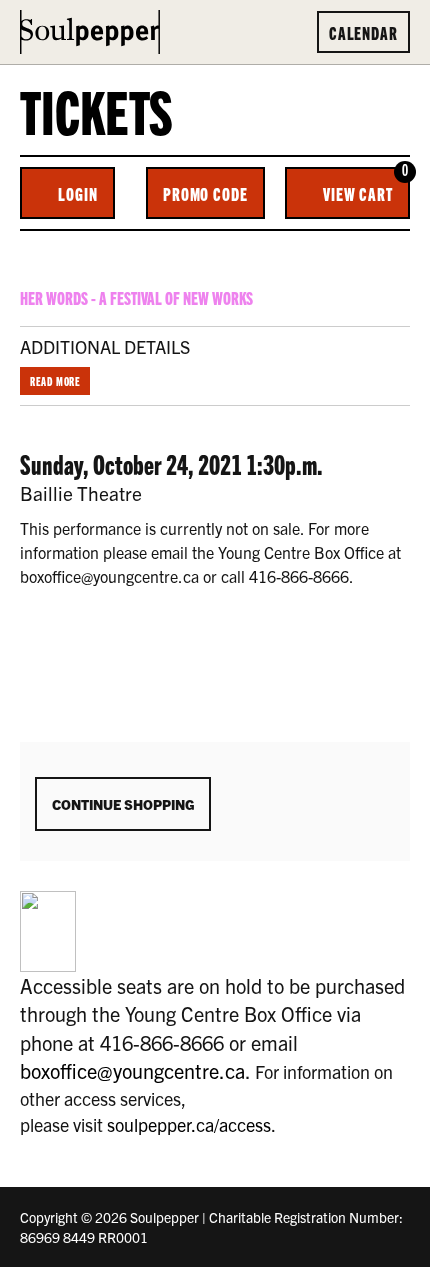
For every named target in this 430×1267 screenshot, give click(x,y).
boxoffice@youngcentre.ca (132, 1070)
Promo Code (205, 193)
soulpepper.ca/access (189, 1124)
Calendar (363, 32)
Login (78, 193)
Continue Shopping (123, 804)
